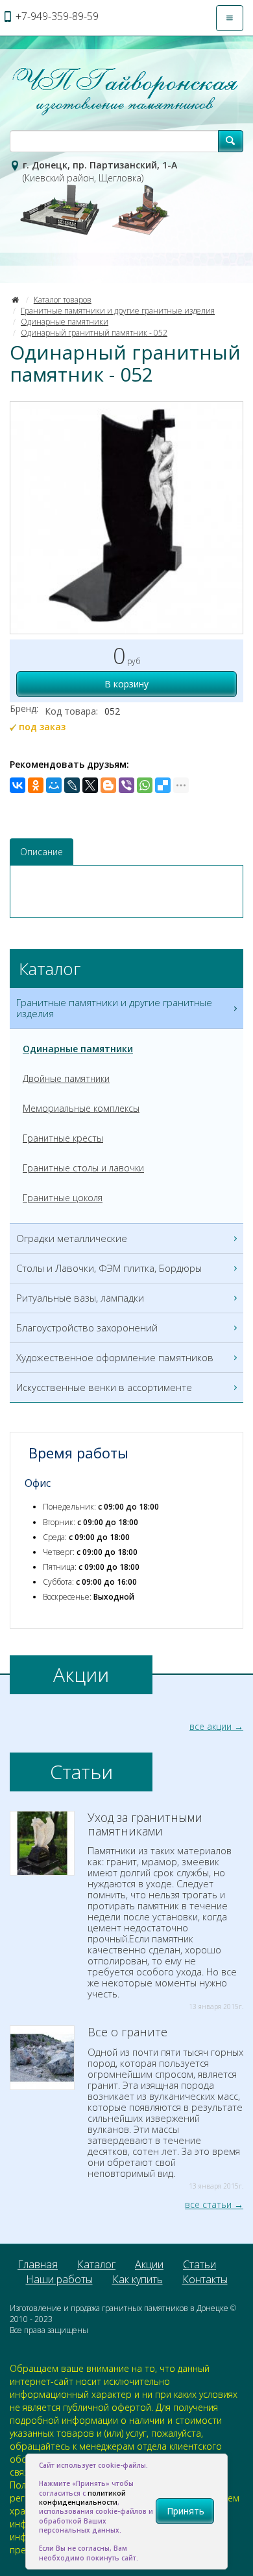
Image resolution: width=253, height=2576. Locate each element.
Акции (149, 2264)
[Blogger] (108, 785)
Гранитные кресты (63, 1138)
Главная (38, 2264)
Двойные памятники (66, 1078)
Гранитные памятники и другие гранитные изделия (118, 311)
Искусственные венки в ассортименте (104, 1387)
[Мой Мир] (54, 785)
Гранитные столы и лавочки (83, 1168)
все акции (211, 1726)
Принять (186, 2511)
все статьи (208, 2204)
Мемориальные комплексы (81, 1108)
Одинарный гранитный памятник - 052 (94, 333)
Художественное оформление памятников (115, 1357)
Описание (42, 852)
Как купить (138, 2279)
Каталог (96, 2264)
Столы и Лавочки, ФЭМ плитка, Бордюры (109, 1268)
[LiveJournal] (72, 785)
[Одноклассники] (36, 785)
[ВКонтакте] (18, 785)
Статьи (199, 2264)
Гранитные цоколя (63, 1198)
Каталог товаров (63, 300)
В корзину (126, 684)
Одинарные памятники (65, 322)
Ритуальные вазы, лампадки (80, 1298)
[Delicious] (163, 785)
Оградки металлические (72, 1238)
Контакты (205, 2279)
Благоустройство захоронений (87, 1328)
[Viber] (126, 785)
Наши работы (59, 2279)
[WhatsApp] (145, 785)
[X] (90, 785)
